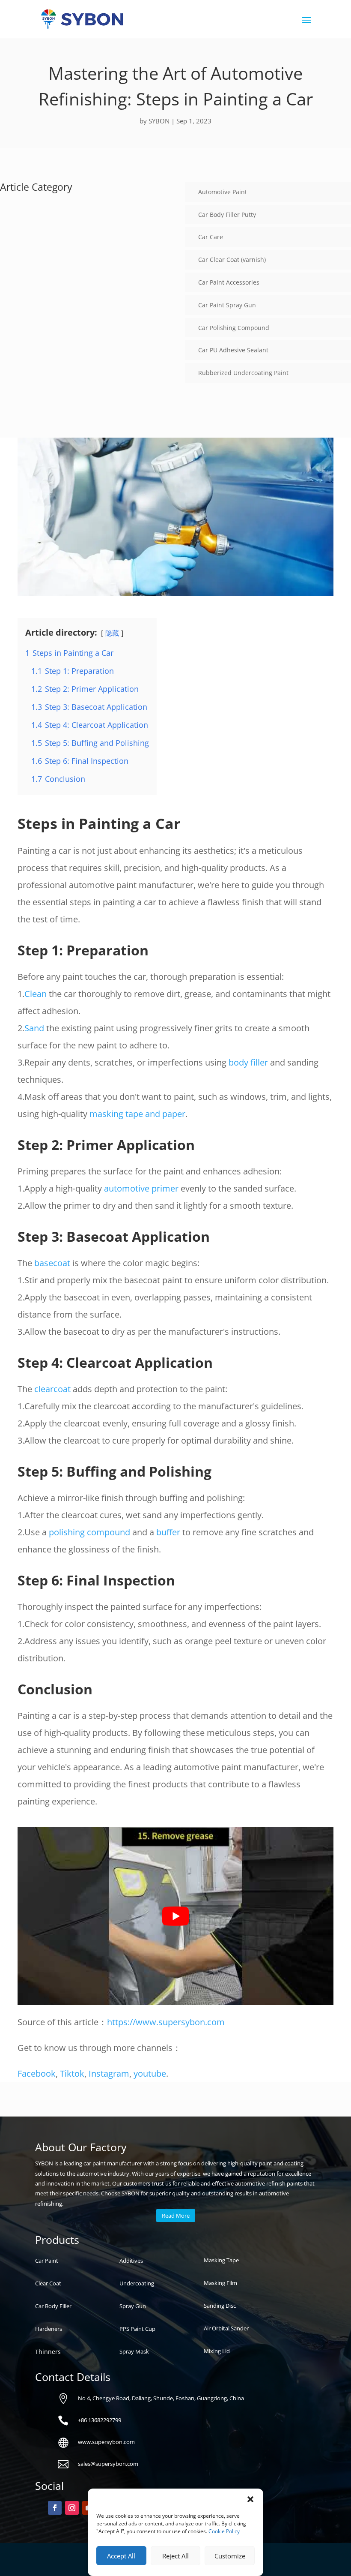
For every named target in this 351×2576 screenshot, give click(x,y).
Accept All (121, 2556)
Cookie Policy (224, 2531)
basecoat (52, 1263)
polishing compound (89, 1532)
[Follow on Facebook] (55, 2508)
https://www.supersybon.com (166, 2022)
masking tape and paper (137, 1114)
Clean (36, 994)
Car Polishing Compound (234, 328)
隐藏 (112, 633)
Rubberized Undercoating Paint (243, 373)
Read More (176, 2216)
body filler (248, 1062)
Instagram (109, 2073)
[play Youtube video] (175, 1916)
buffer (168, 1532)
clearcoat (52, 1389)
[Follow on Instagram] (72, 2508)
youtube (150, 2073)
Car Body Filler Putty (227, 215)
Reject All (175, 2556)
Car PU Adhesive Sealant (233, 350)
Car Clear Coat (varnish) (232, 260)
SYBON (159, 121)
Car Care (211, 237)
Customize (230, 2556)
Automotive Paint (223, 192)
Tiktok (72, 2073)
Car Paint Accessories (229, 282)
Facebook (37, 2073)
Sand (34, 1028)
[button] (250, 2499)
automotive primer (141, 1188)
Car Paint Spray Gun (227, 305)
